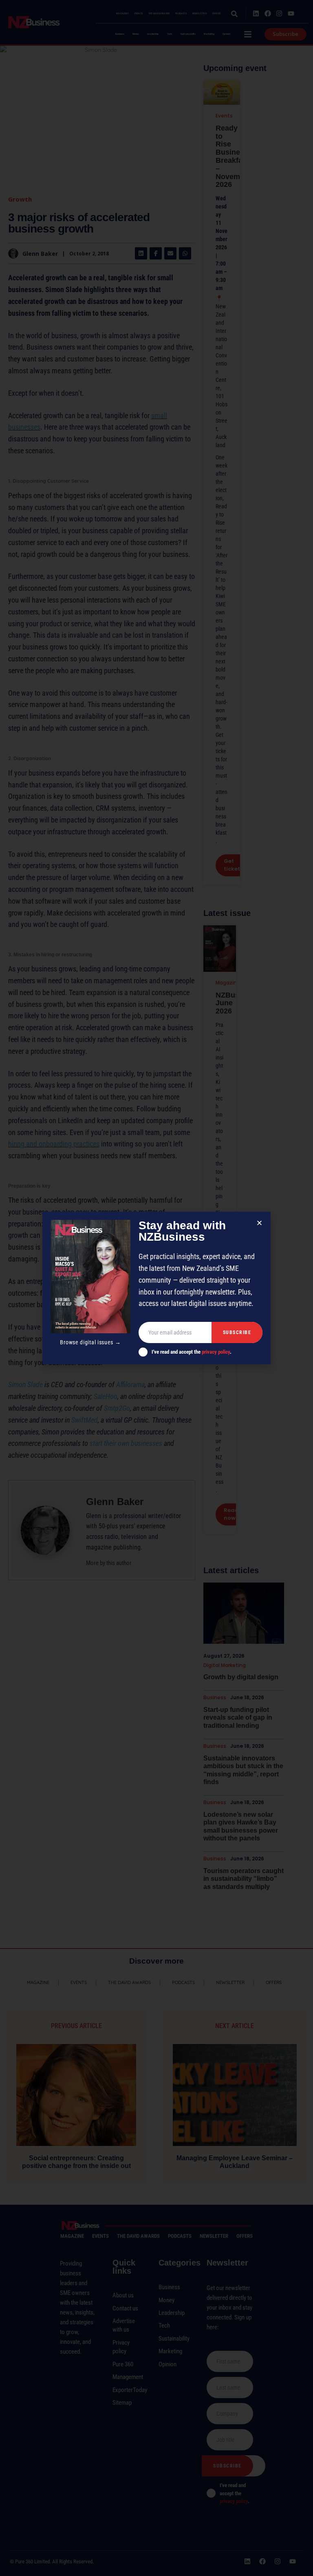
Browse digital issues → (90, 1342)
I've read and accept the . (192, 1352)
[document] (156, 1288)
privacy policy (216, 1352)
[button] (259, 1223)
